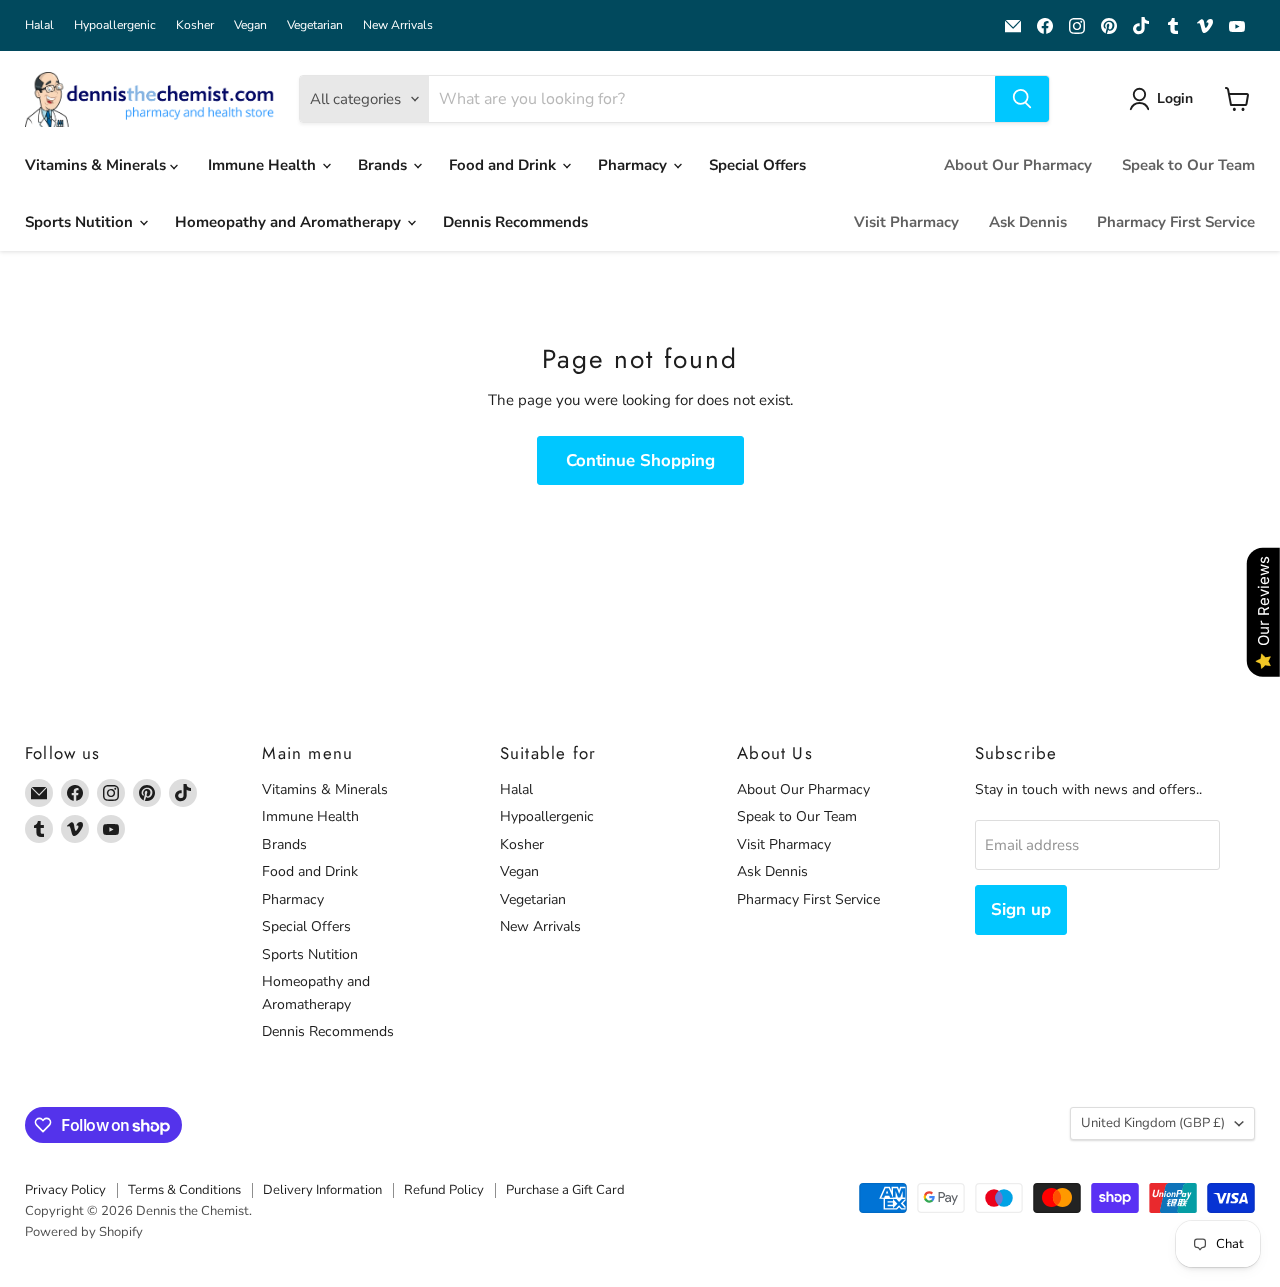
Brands (384, 165)
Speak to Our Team (1188, 165)
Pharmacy (634, 165)
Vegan (250, 25)
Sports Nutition (81, 222)
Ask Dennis (1028, 222)
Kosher (195, 25)
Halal (39, 25)
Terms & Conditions (184, 1190)
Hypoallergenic (115, 25)
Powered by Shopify (84, 1232)
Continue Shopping (640, 460)
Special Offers (757, 165)
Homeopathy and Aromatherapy (290, 222)
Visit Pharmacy (906, 222)
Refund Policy (444, 1190)
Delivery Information (322, 1190)
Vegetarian (315, 25)
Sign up (1021, 909)
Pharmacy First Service (1176, 222)
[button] (1164, 99)
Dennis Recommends (515, 222)
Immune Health (264, 165)
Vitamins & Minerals (97, 165)
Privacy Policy (65, 1190)
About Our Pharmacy (1018, 165)
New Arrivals (398, 25)
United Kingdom (1153, 1123)
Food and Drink (504, 165)
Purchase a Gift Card (565, 1190)
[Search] (1022, 99)
